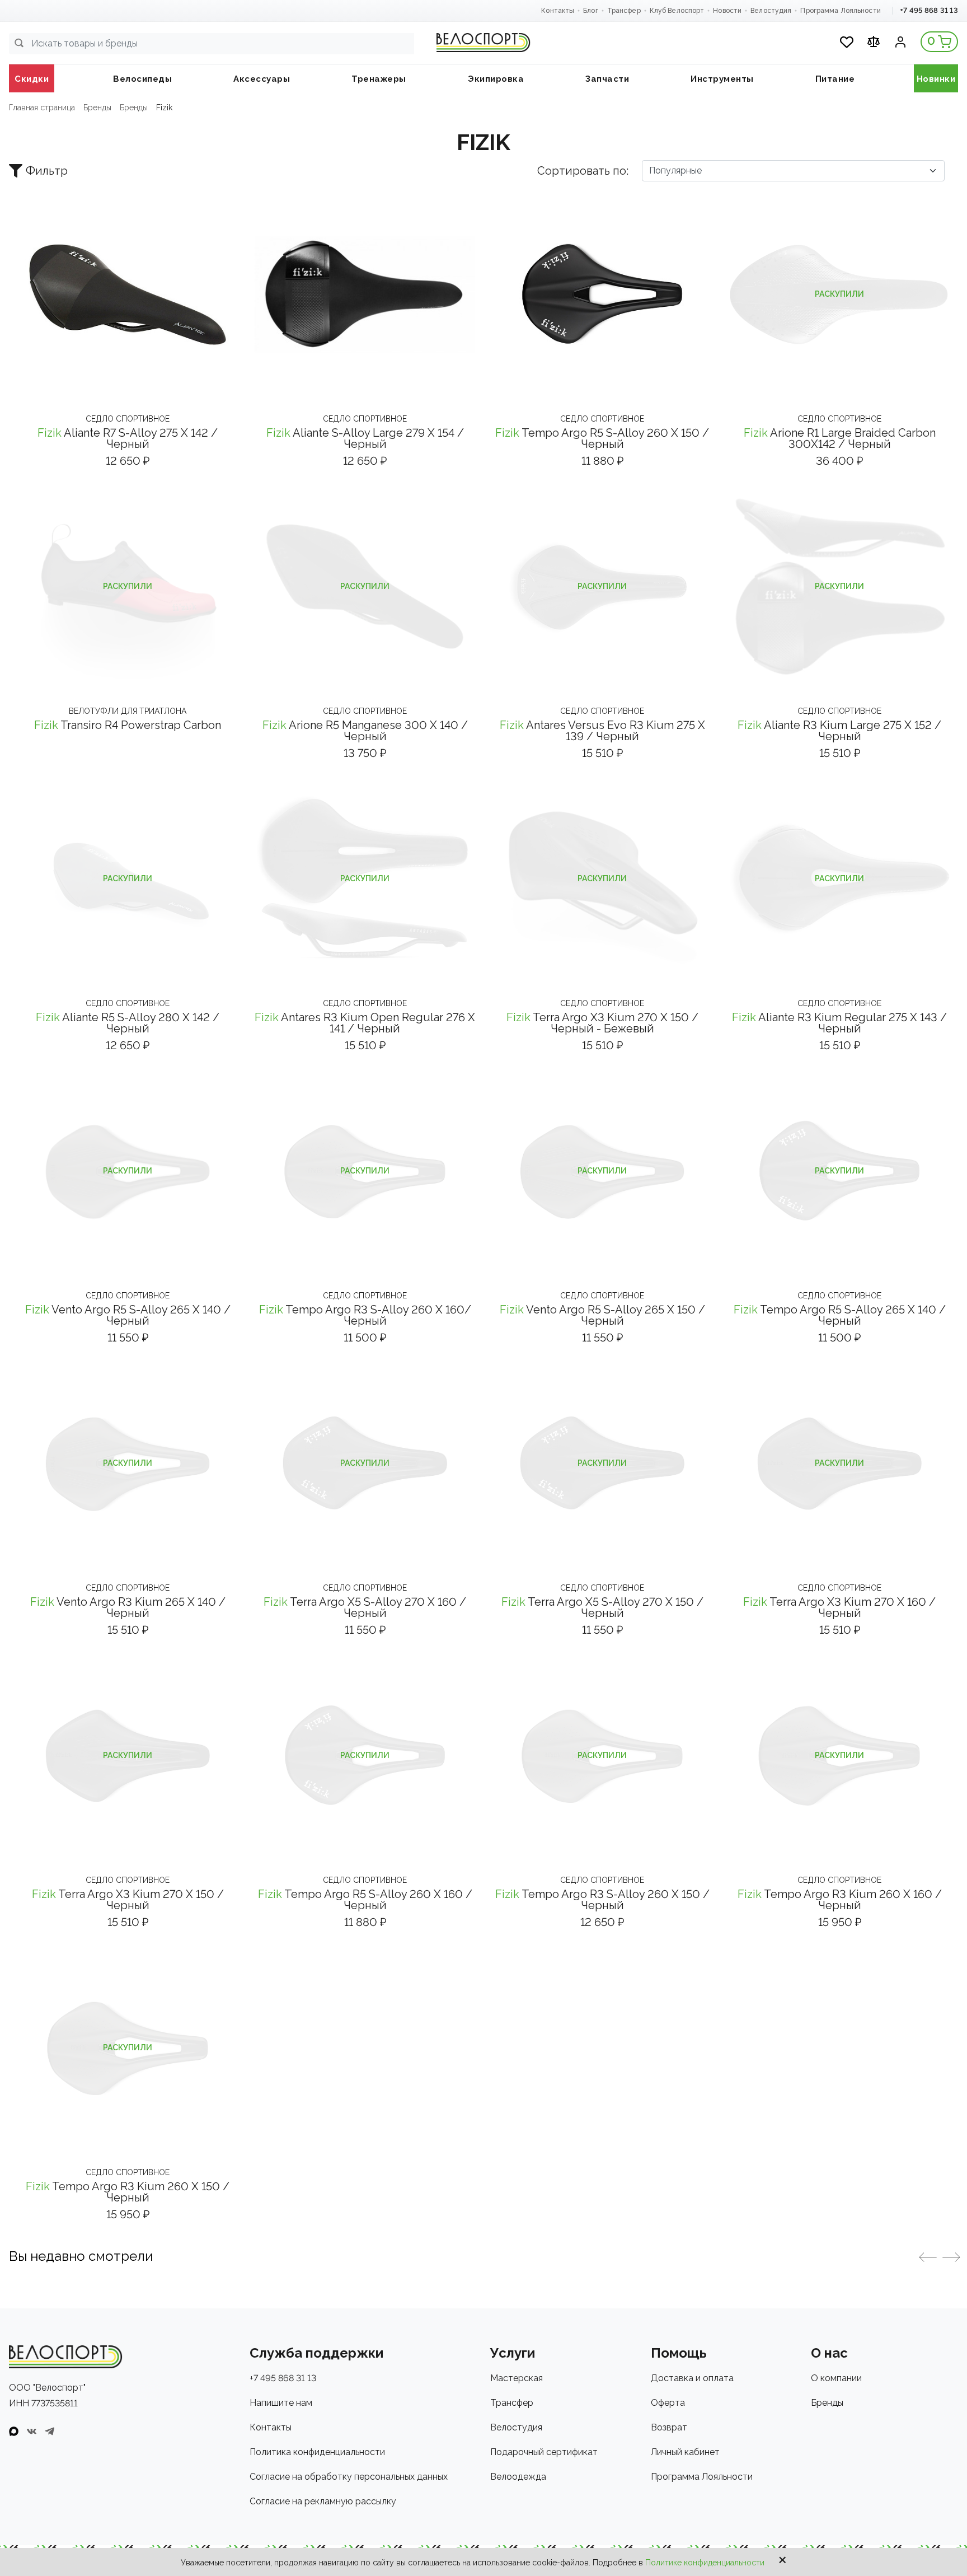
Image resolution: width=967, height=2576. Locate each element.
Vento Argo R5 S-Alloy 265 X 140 (128, 1315)
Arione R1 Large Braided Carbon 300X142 (840, 438)
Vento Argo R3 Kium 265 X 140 (128, 1607)
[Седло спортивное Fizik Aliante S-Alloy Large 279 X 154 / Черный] (365, 294)
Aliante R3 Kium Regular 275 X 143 (839, 1023)
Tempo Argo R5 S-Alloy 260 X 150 (602, 438)
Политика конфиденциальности (317, 2452)
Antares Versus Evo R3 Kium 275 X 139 (602, 731)
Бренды (827, 2403)
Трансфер (624, 11)
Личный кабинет (685, 2452)
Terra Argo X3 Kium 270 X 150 (602, 1023)
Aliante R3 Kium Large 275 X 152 (839, 731)
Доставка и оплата (692, 2378)
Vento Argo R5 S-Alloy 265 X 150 (602, 1315)
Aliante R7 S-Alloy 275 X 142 (128, 438)
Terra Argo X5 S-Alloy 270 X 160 (365, 1607)
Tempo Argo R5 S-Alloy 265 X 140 (840, 1315)
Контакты (558, 11)
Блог (590, 11)
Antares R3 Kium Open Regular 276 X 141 (365, 1023)
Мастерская (517, 2378)
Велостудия (771, 11)
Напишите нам (281, 2403)
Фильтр (47, 171)
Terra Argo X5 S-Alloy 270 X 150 (602, 1607)
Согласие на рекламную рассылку (323, 2501)
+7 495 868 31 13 (929, 10)
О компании (836, 2378)
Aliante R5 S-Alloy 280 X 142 (128, 1023)
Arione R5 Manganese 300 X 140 (365, 731)
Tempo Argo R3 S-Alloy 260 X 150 (602, 1900)
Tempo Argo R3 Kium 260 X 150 (128, 2192)
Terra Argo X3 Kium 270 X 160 (839, 1607)
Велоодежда (518, 2477)
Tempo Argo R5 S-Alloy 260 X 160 (365, 1900)
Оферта (668, 2403)
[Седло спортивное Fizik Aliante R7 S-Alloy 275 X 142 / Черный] (128, 294)
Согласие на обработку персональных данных (349, 2477)
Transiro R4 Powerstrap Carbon (128, 725)
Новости (727, 11)
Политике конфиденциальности (705, 2563)
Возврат (669, 2427)
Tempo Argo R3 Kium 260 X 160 (840, 1900)
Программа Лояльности (840, 11)
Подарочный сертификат (544, 2452)
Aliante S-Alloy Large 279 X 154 (365, 438)
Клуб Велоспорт (677, 11)
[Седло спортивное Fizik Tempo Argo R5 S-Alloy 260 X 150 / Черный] (602, 294)
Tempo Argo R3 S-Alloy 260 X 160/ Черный (365, 1315)
